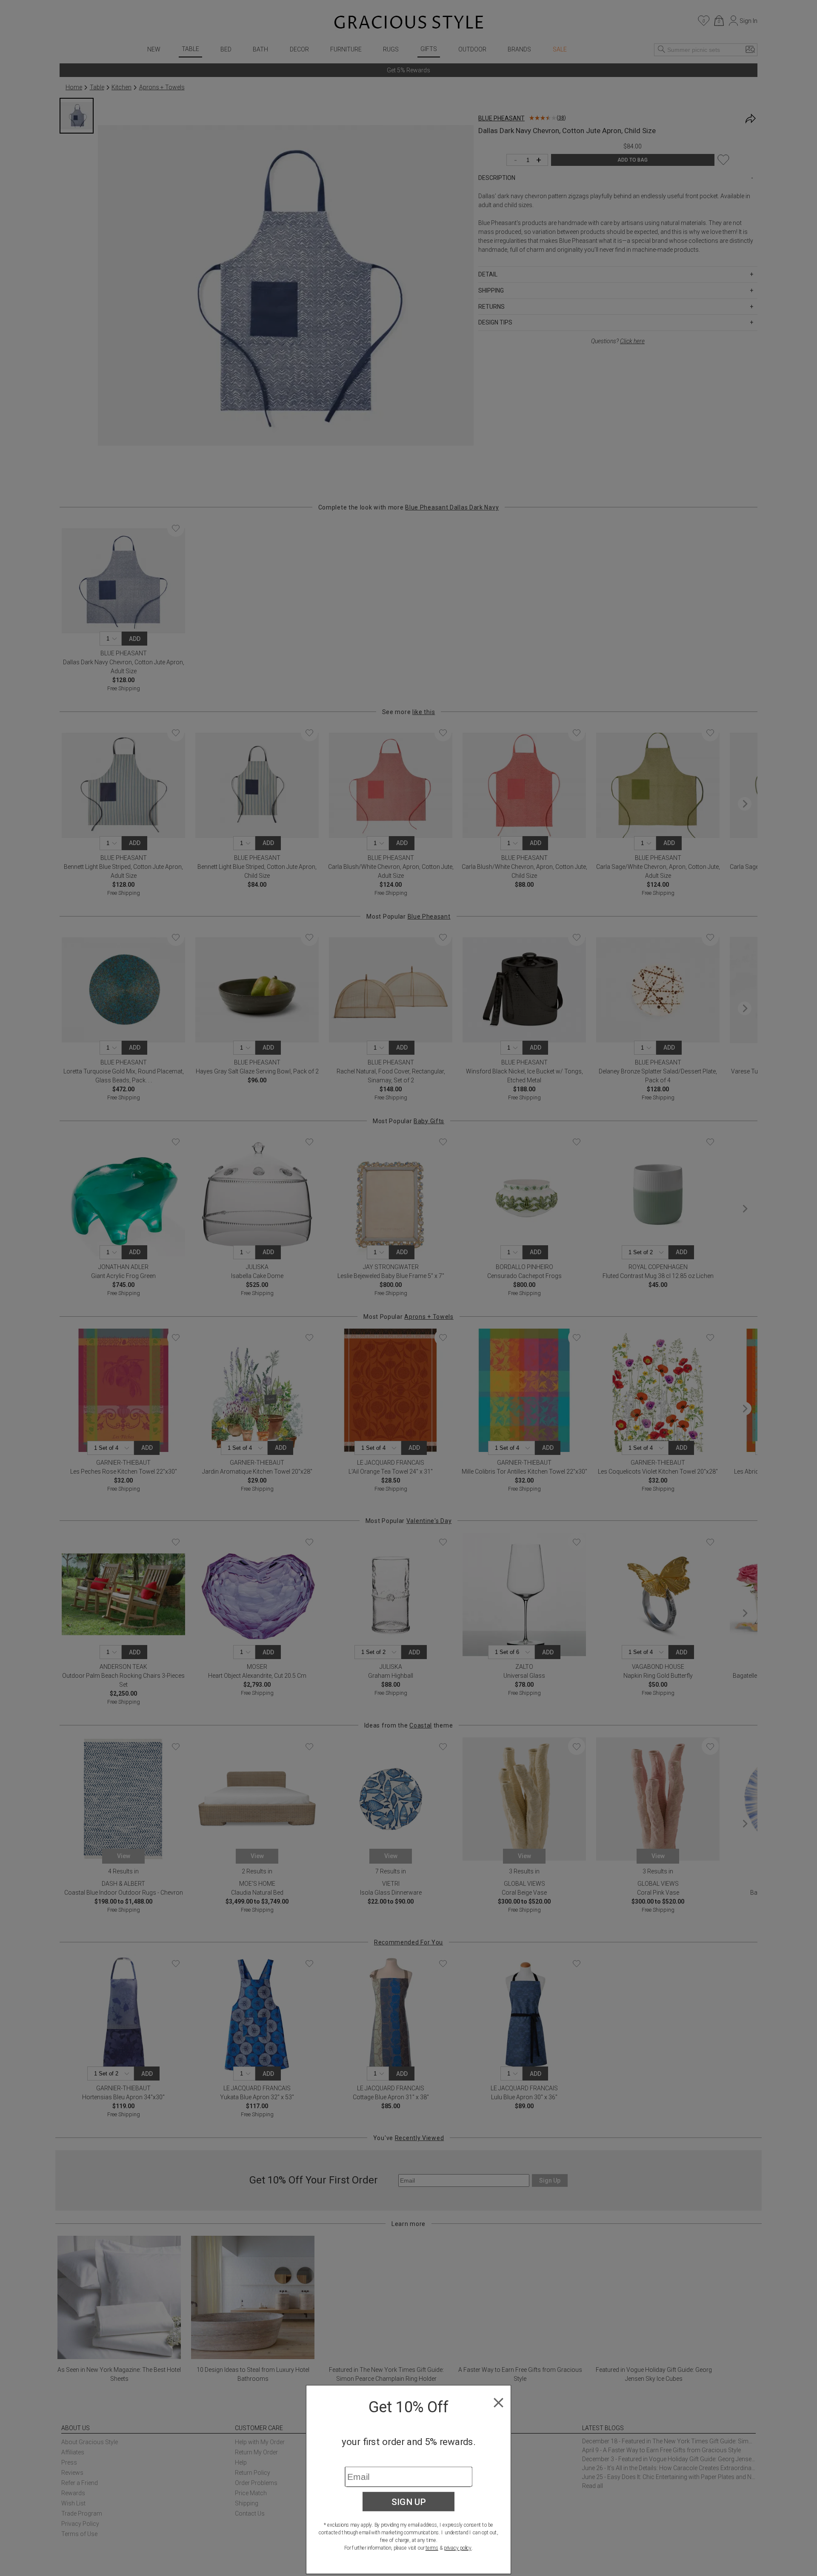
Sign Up (409, 2502)
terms (432, 2548)
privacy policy (458, 2548)
